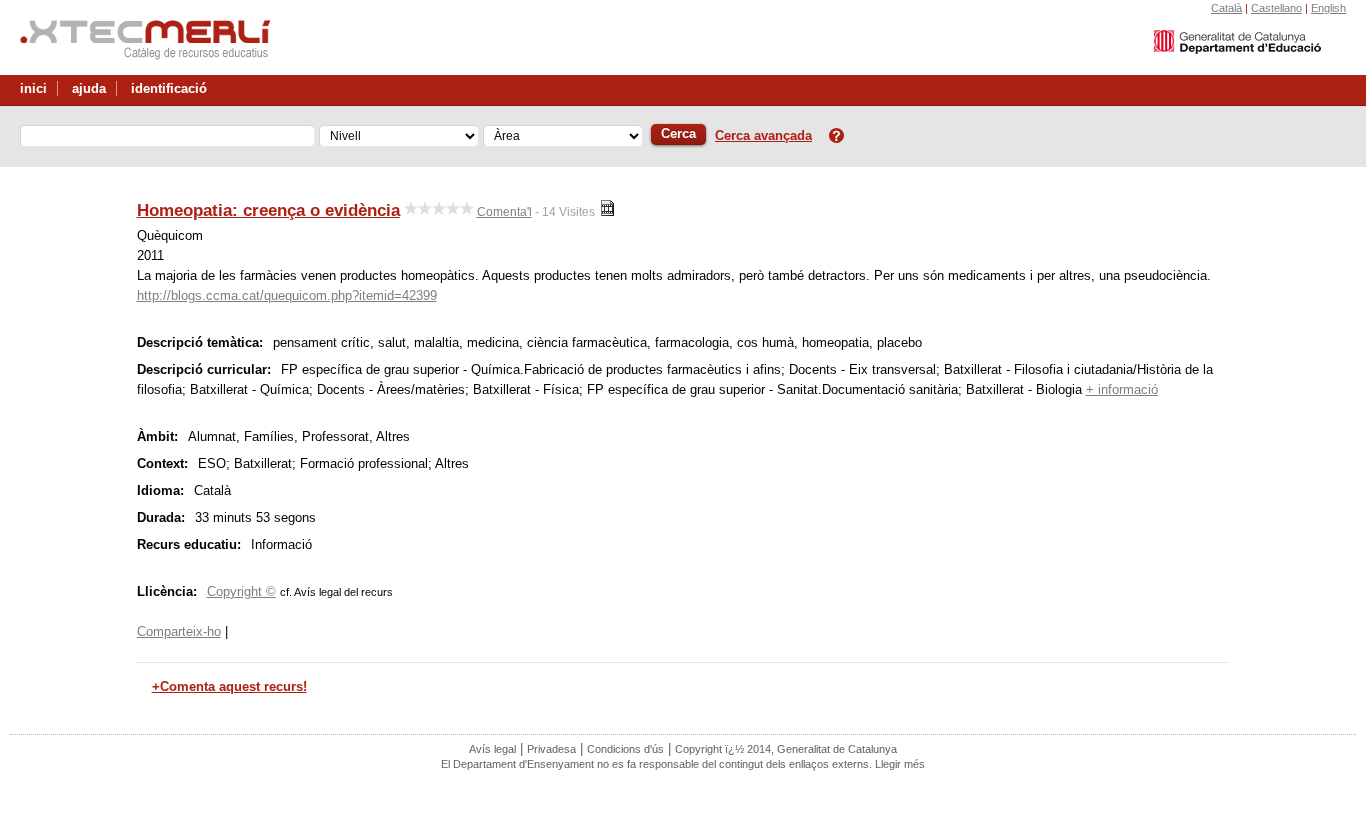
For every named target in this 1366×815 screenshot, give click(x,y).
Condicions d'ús (625, 749)
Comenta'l (504, 212)
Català (1226, 8)
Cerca (678, 133)
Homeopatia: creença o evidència (268, 210)
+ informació (1122, 389)
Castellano (1276, 8)
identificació (169, 88)
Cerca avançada (763, 135)
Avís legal (492, 749)
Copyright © (241, 591)
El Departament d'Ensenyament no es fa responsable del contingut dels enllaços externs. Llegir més (683, 764)
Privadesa (551, 749)
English (1328, 8)
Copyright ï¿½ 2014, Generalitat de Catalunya (786, 749)
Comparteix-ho (179, 631)
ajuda (89, 88)
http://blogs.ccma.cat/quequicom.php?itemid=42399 (287, 295)
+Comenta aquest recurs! (229, 686)
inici (33, 88)
